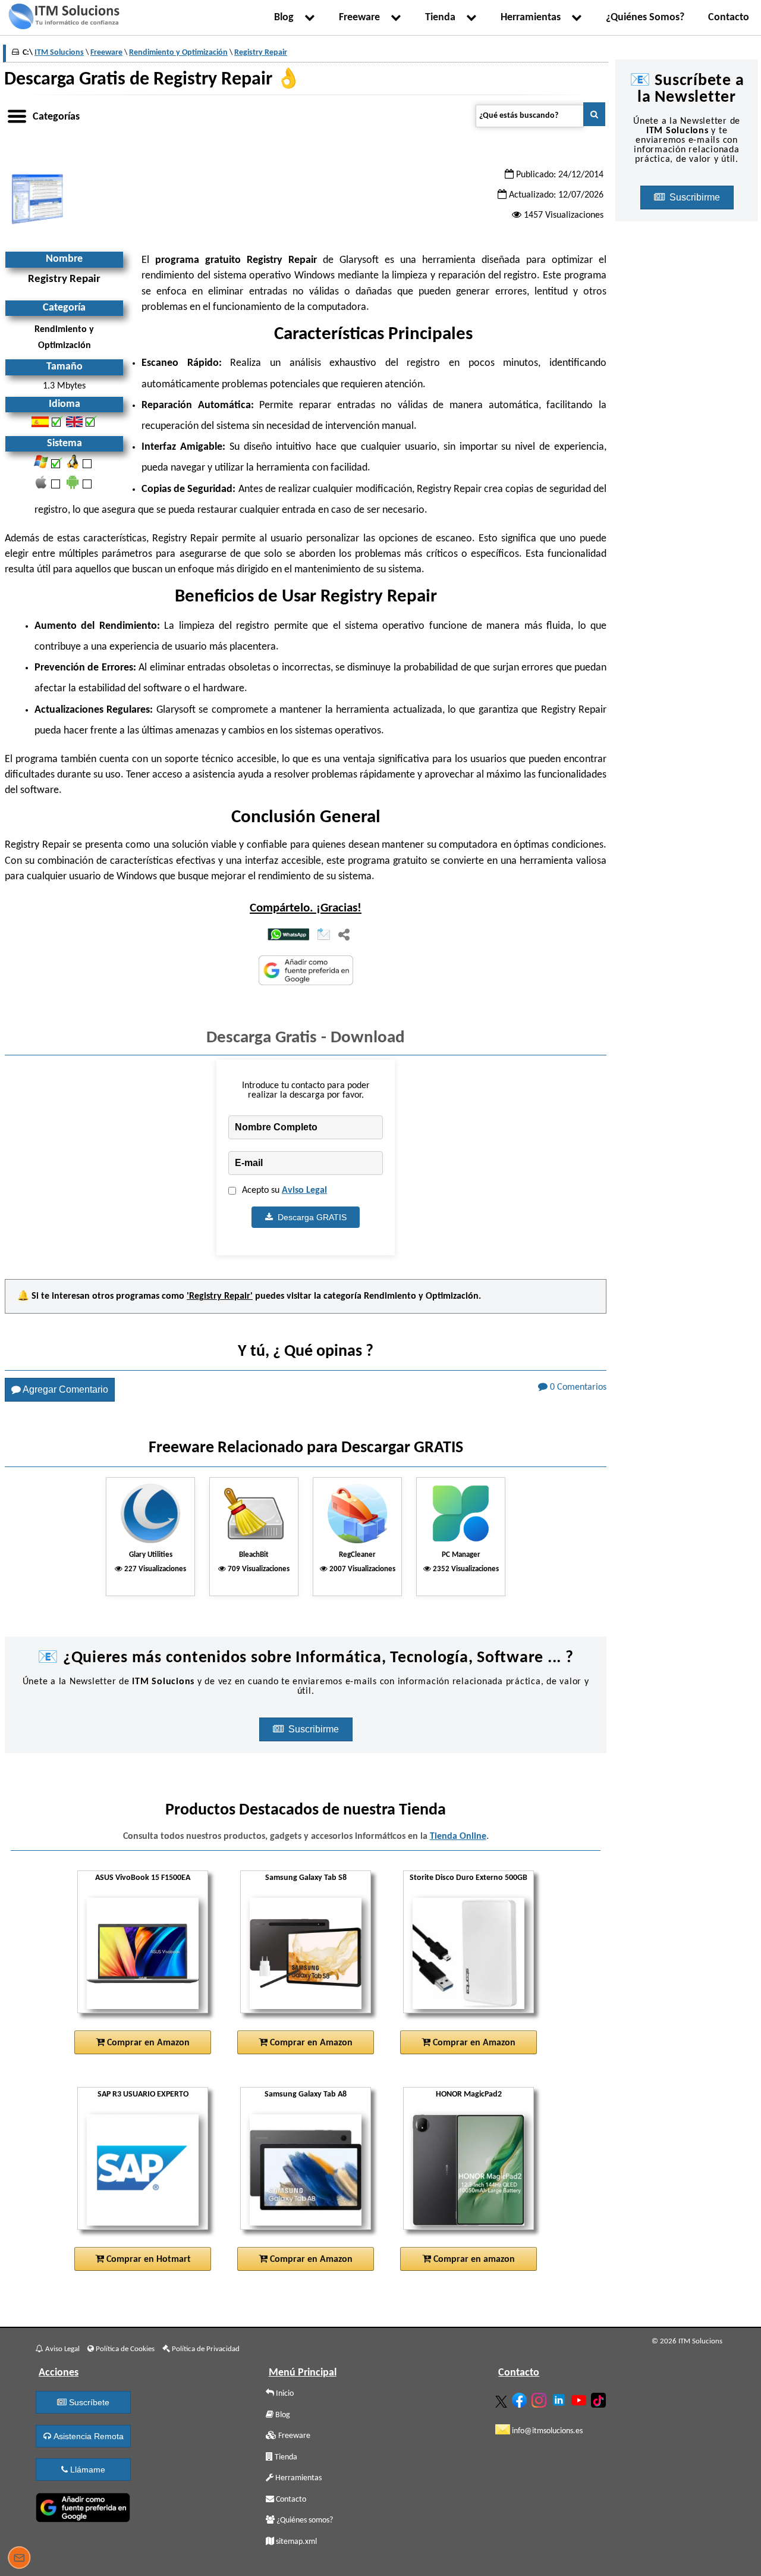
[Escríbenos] (19, 2559)
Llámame (87, 2470)
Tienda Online (458, 1837)
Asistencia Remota (87, 2436)
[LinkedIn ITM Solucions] (560, 2398)
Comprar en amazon (473, 2260)
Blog (286, 18)
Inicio (284, 2394)
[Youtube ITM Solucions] (580, 2398)
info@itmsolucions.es (546, 2431)
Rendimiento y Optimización (421, 1296)
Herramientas (533, 18)
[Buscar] (594, 114)
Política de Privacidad (205, 2349)
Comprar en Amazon (147, 2043)
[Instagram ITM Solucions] (540, 2398)
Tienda (443, 18)
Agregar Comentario (65, 1389)
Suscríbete (88, 2402)
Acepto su (284, 1190)
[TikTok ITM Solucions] (600, 2398)
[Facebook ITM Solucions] (521, 2398)
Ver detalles (147, 1982)
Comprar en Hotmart (147, 2260)
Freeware (362, 18)
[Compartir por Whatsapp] (288, 936)
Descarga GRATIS (310, 1217)
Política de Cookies (124, 2349)
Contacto (729, 18)
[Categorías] (17, 114)
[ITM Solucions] (64, 18)
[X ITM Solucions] (503, 2399)
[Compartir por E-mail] (324, 935)
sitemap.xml (295, 2542)
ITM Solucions (59, 53)
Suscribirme (315, 1729)
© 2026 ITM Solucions (687, 2341)
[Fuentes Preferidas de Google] (306, 972)
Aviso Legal (304, 1190)
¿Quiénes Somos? (645, 18)
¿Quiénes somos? (304, 2520)
